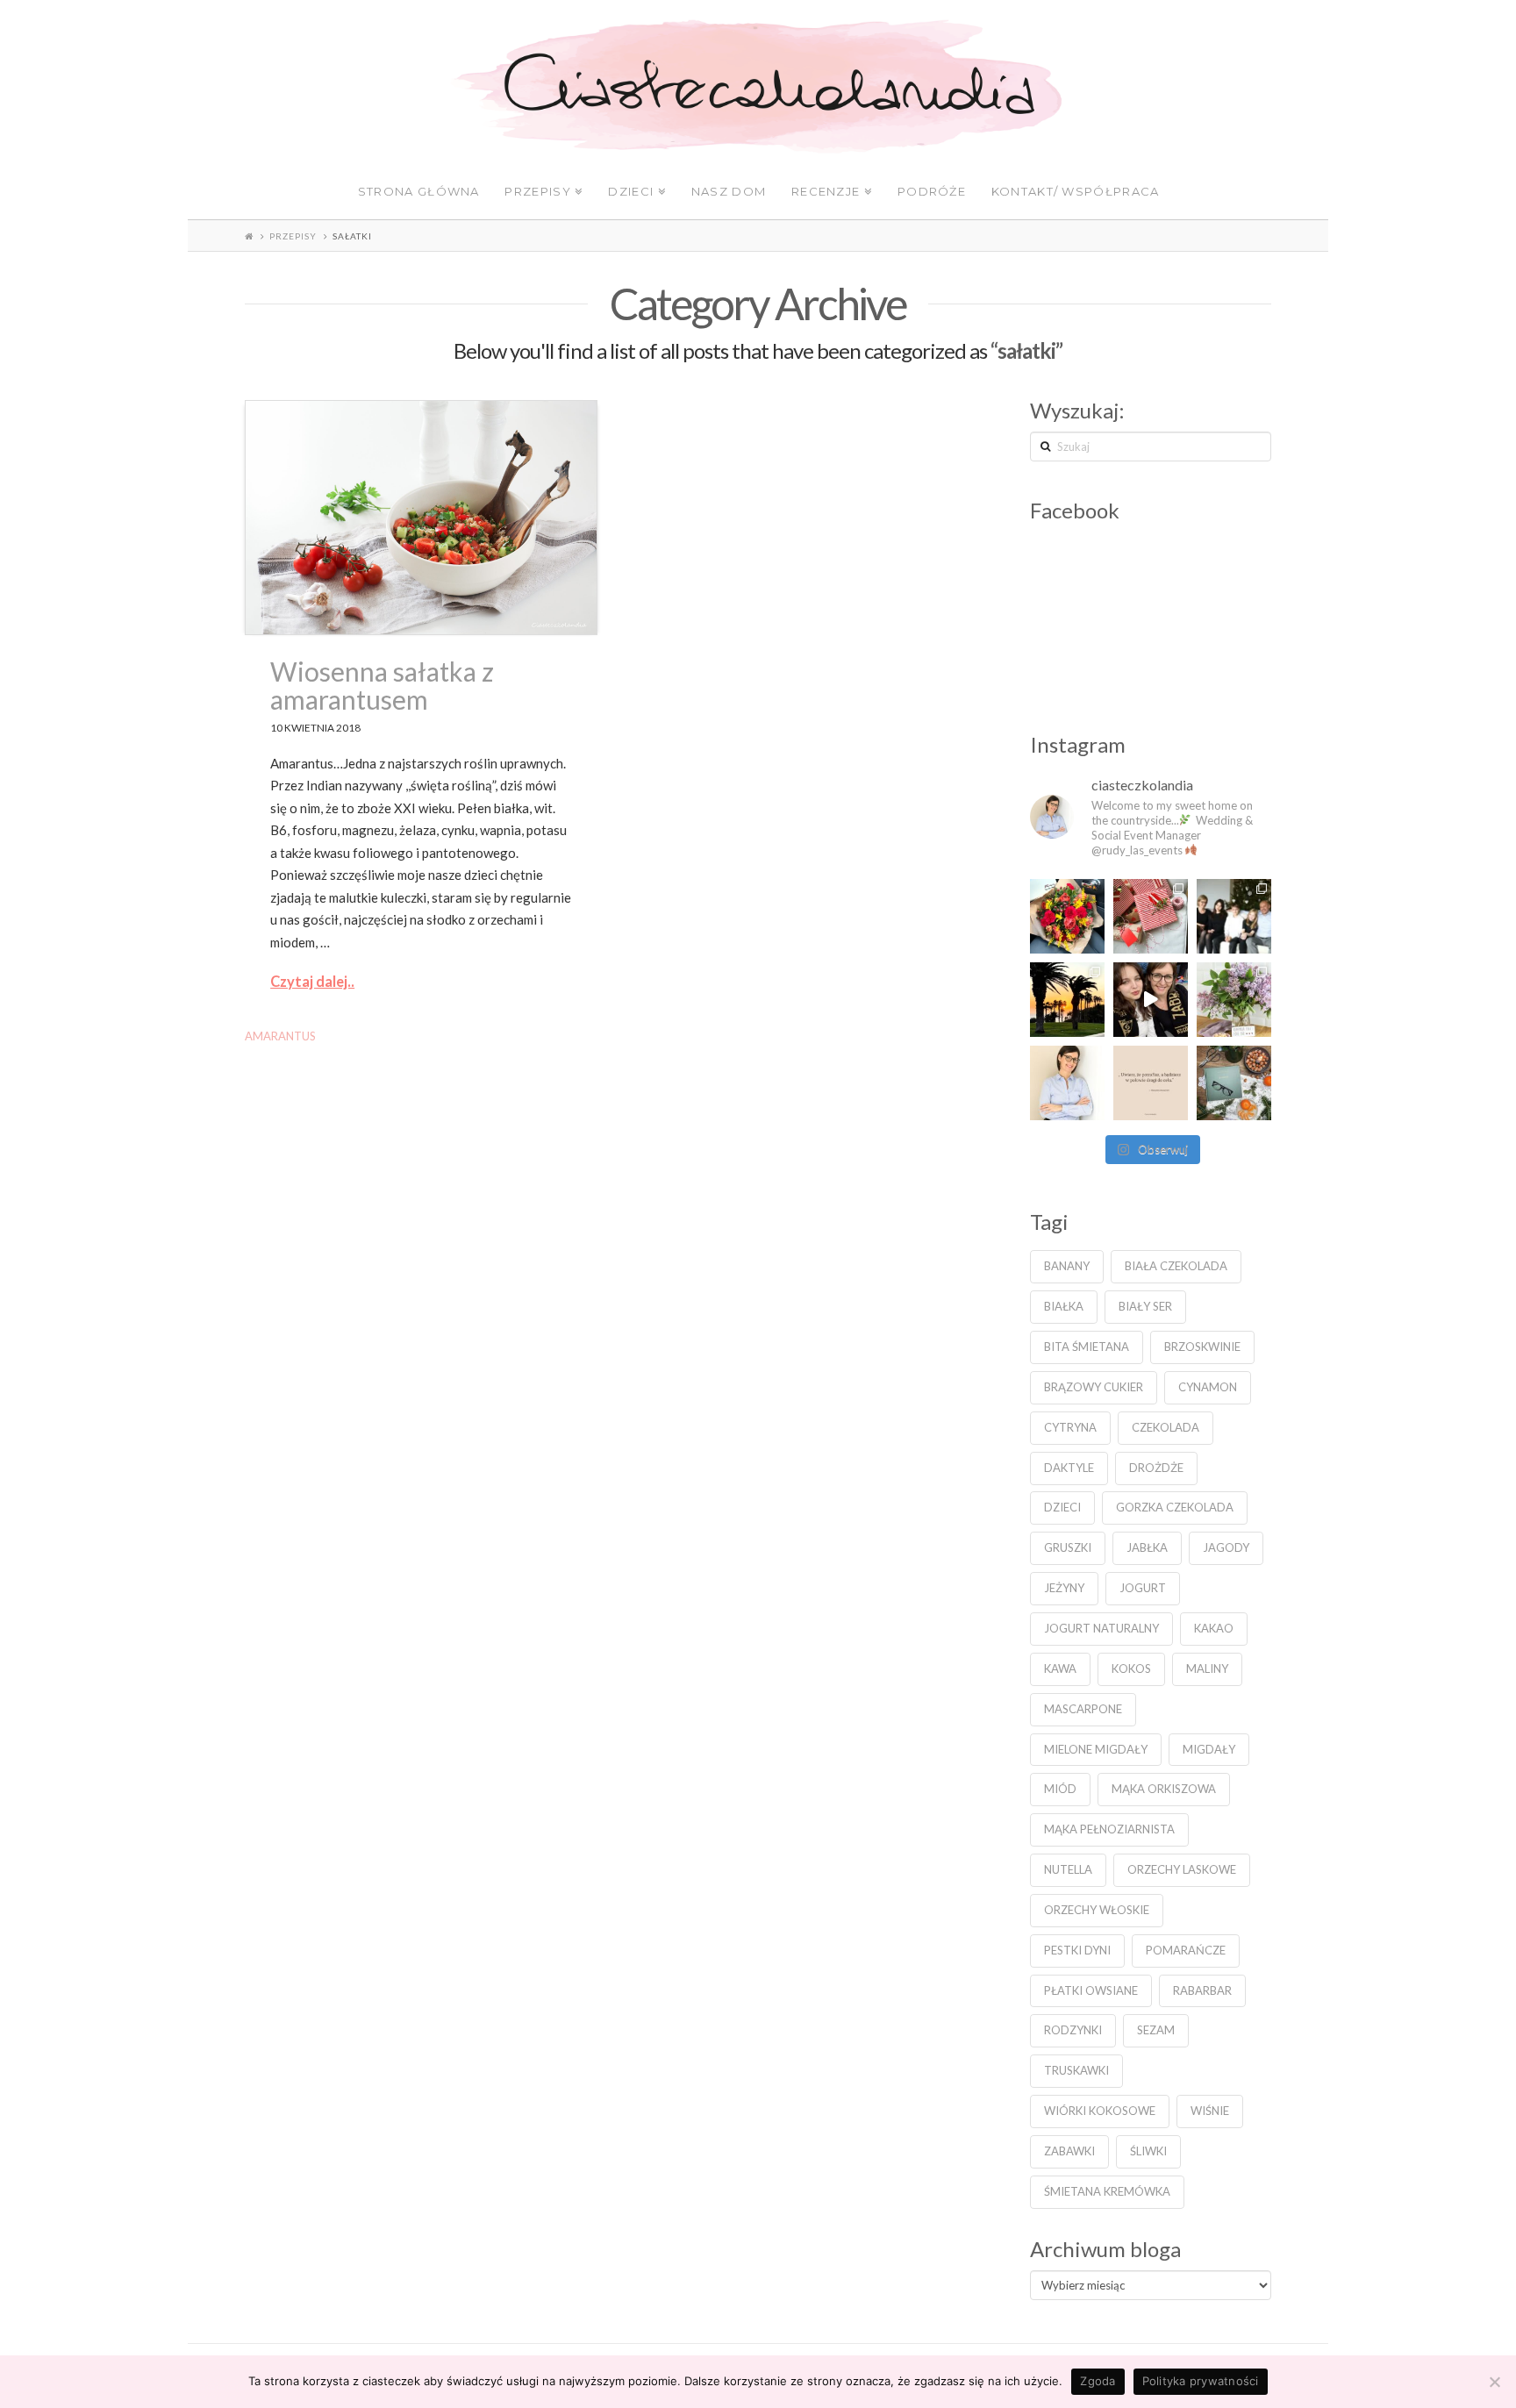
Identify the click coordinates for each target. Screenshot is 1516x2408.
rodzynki (1073, 2030)
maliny (1207, 1668)
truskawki (1076, 2070)
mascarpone (1083, 1709)
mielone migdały (1096, 1749)
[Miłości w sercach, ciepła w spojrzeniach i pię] (1234, 916)
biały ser (1145, 1306)
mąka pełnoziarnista (1109, 1829)
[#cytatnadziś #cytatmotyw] (1151, 1083)
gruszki (1068, 1547)
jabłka (1147, 1547)
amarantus (280, 1036)
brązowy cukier (1094, 1387)
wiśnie (1210, 2111)
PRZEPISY (293, 236)
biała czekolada (1176, 1266)
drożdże (1156, 1468)
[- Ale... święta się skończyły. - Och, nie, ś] (1151, 916)
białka (1064, 1306)
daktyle (1069, 1468)
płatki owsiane (1091, 1990)
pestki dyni (1077, 1950)
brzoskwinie (1202, 1347)
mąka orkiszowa (1164, 1789)
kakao (1214, 1628)
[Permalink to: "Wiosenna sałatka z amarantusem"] (421, 518)
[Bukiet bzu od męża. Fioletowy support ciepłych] (1234, 1000)
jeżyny (1064, 1588)
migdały (1209, 1749)
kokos (1131, 1668)
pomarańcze (1186, 1950)
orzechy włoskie (1097, 1910)
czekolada (1166, 1427)
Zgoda (1098, 2381)
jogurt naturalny (1101, 1628)
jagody (1226, 1547)
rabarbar (1202, 1990)
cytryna (1070, 1427)
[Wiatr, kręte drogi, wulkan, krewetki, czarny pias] (1067, 1000)
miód (1060, 1789)
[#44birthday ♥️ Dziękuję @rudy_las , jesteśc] (1067, 916)
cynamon (1208, 1387)
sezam (1156, 2030)
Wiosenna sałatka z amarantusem (382, 685)
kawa (1060, 1668)
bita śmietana (1087, 1347)
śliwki (1148, 2151)
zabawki (1069, 2151)
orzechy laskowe (1182, 1869)
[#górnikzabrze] (1151, 1000)
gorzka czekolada (1175, 1507)
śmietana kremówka (1107, 2191)
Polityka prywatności (1201, 2381)
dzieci (1062, 1507)
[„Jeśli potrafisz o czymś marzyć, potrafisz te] (1067, 1083)
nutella (1068, 1869)
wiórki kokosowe (1100, 2111)
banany (1067, 1266)
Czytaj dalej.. (312, 982)
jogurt (1143, 1588)
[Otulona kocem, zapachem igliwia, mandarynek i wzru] (1234, 1083)
